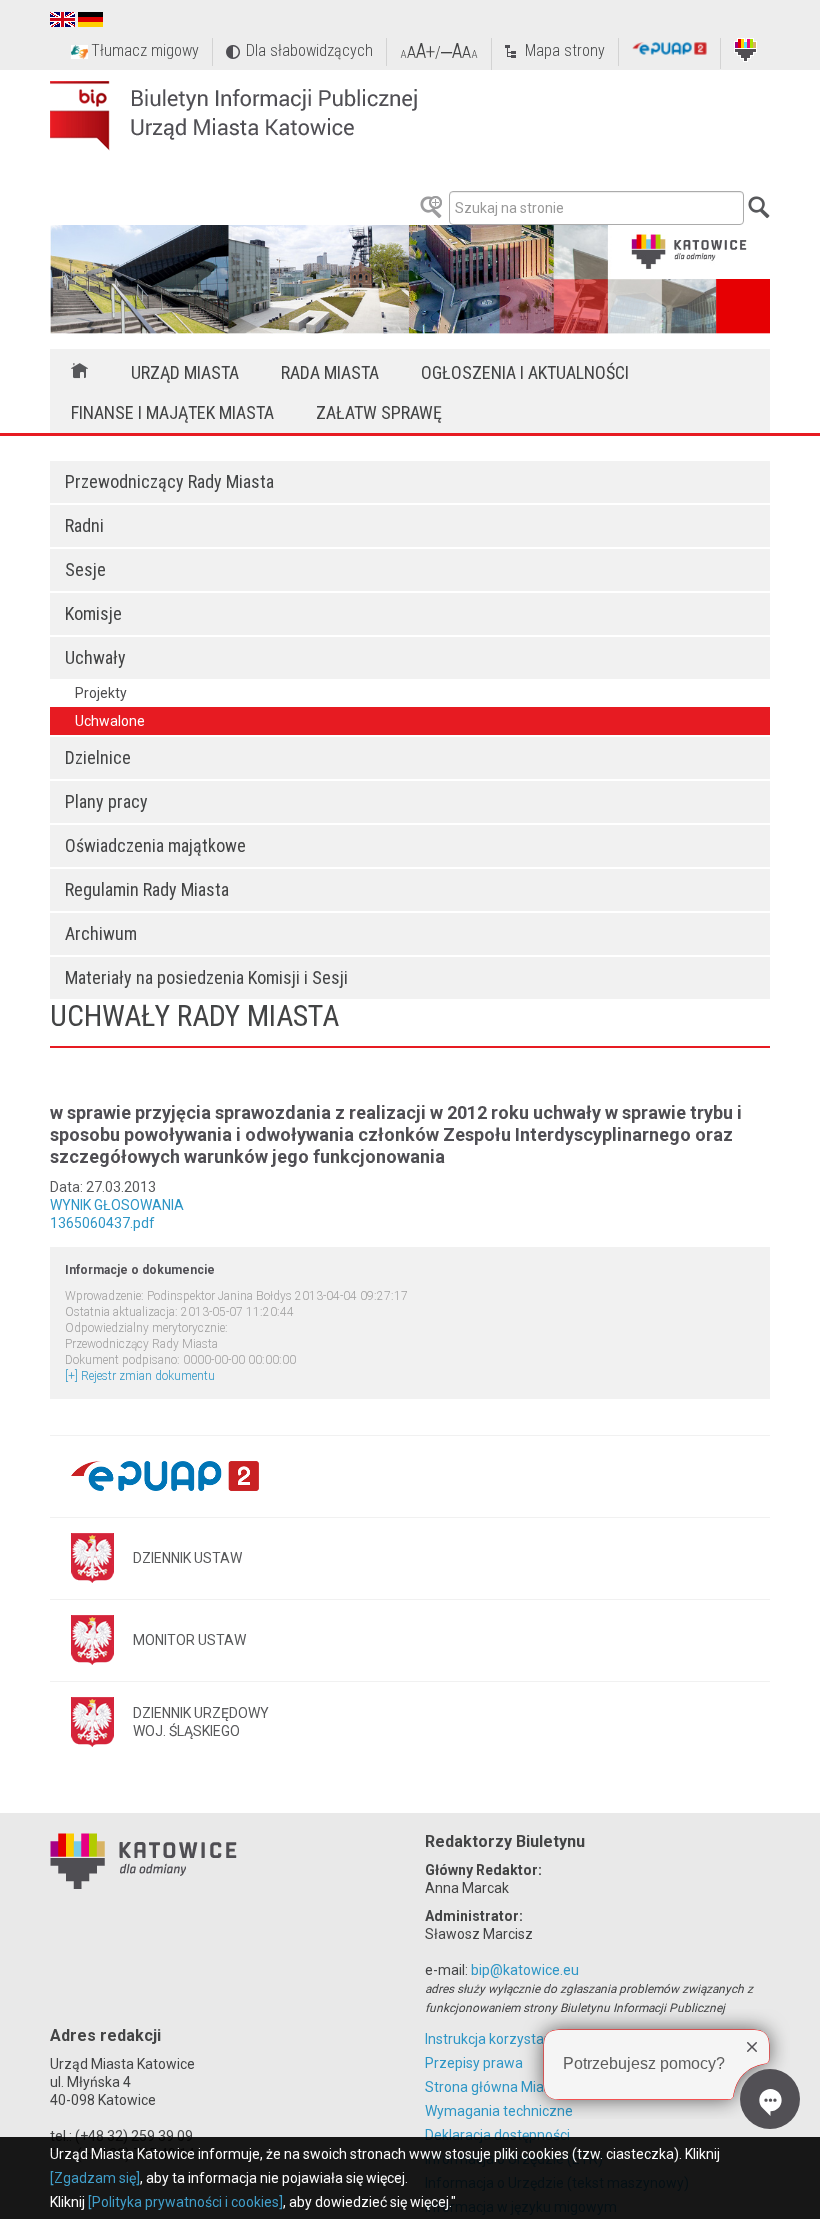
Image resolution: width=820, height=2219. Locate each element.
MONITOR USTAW (189, 1640)
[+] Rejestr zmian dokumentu (140, 1376)
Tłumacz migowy (145, 50)
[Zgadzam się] (95, 2178)
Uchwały (95, 657)
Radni (84, 525)
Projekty (101, 693)
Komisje (93, 613)
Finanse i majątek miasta (172, 412)
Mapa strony (565, 50)
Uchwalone (110, 721)
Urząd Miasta (185, 372)
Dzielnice (98, 757)
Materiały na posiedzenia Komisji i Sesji (206, 977)
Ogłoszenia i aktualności (525, 372)
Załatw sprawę (379, 412)
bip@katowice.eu (525, 1970)
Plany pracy (106, 801)
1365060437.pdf (102, 1223)
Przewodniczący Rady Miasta (169, 481)
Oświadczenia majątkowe (155, 845)
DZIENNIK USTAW (187, 1558)
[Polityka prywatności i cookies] (185, 2202)
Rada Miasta (330, 372)
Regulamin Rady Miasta (147, 889)
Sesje (85, 569)
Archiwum (101, 933)
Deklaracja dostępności (497, 2135)
